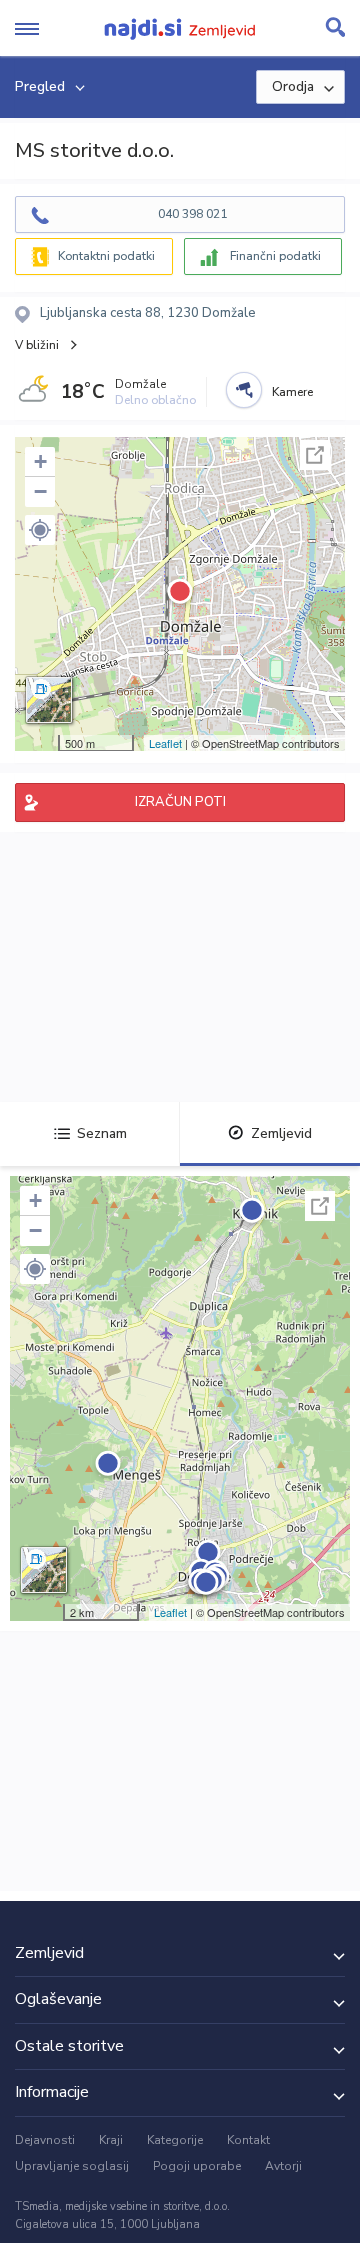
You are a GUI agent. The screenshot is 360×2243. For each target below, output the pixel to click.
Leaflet (165, 743)
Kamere (292, 392)
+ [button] (40, 461)
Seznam (102, 1133)
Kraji (111, 2140)
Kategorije (175, 2140)
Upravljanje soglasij (72, 2166)
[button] (40, 530)
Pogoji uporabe (197, 2166)
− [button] (40, 491)
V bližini (37, 345)
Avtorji (283, 2166)
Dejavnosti (45, 2140)
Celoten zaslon (315, 455)
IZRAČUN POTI (180, 802)
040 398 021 (192, 214)
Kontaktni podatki (106, 256)
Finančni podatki (275, 256)
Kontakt (248, 2140)
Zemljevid (281, 1133)
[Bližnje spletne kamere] (244, 390)
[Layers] (49, 700)
